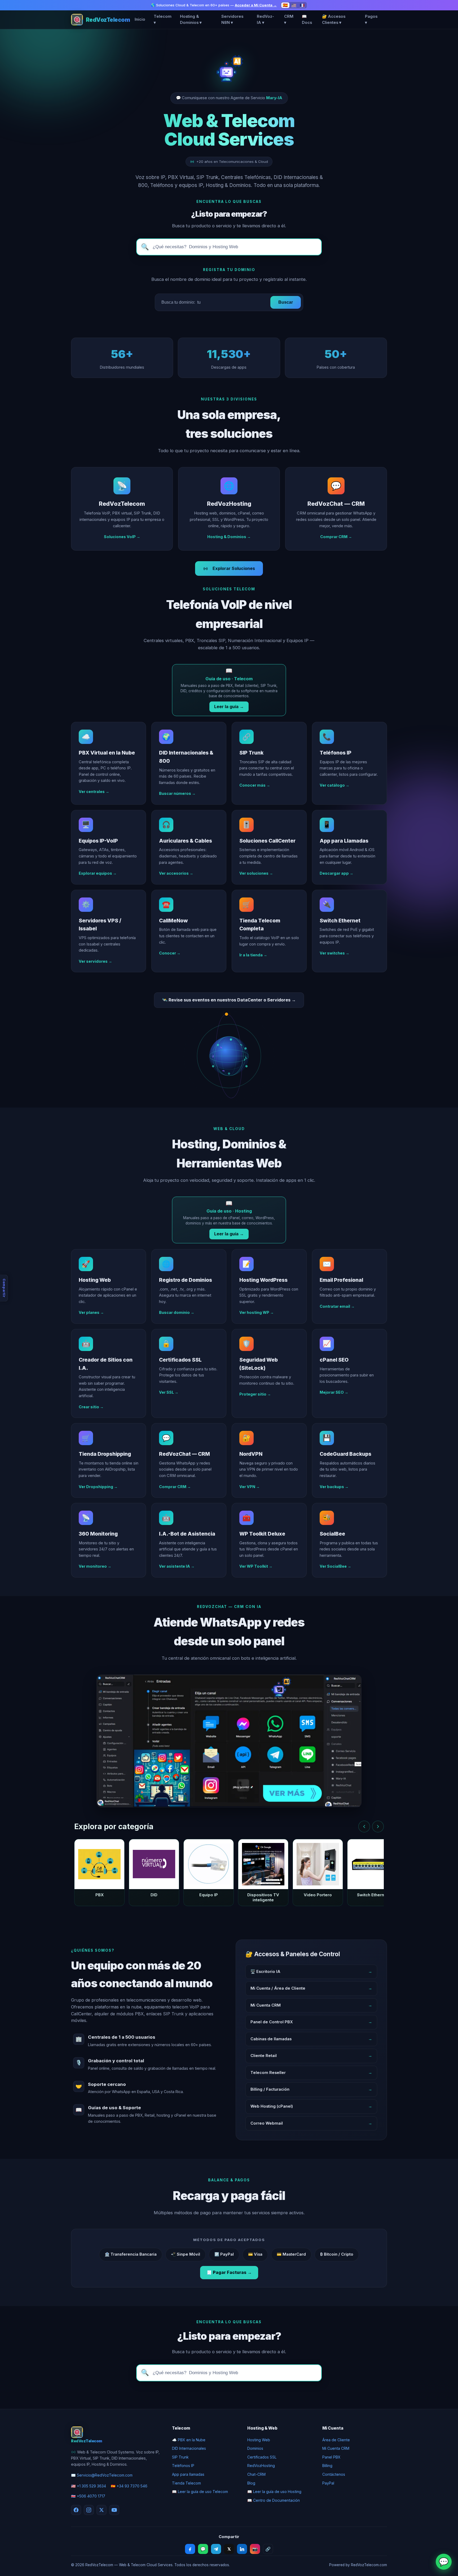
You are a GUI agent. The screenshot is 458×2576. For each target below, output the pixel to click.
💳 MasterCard (291, 2254)
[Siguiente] (378, 1827)
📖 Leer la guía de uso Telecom (200, 2492)
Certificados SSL (262, 2457)
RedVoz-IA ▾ (265, 20)
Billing (327, 2466)
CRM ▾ (289, 20)
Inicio (140, 19)
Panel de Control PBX (311, 2022)
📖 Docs (307, 20)
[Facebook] (76, 2510)
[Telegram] (216, 2549)
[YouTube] (114, 2510)
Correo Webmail (311, 2123)
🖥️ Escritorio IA (311, 1972)
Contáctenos (334, 2474)
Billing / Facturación (311, 2089)
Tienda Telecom (186, 2483)
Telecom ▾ (163, 20)
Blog (251, 2483)
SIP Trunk (180, 2457)
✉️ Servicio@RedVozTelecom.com (102, 2475)
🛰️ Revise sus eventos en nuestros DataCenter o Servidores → (229, 1000)
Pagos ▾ (371, 20)
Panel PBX (331, 2457)
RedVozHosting (261, 2466)
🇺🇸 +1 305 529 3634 (89, 2486)
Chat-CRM (256, 2474)
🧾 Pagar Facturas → (229, 2272)
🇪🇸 (285, 5)
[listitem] (99, 1873)
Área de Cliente (336, 2440)
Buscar (286, 302)
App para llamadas (188, 2474)
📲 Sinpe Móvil (186, 2254)
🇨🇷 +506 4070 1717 (88, 2496)
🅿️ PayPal (224, 2254)
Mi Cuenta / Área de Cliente (311, 1988)
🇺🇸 (294, 5)
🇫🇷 (302, 5)
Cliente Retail (311, 2056)
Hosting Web (259, 2440)
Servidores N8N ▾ (232, 20)
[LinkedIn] (242, 2549)
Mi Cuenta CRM (311, 2005)
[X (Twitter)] (102, 2510)
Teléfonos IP (183, 2466)
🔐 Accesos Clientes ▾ (334, 20)
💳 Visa (255, 2254)
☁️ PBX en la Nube (189, 2440)
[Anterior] (364, 1827)
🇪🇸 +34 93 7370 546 (129, 2486)
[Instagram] (89, 2510)
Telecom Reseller (311, 2073)
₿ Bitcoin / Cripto (337, 2254)
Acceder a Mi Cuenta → (256, 5)
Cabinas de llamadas (311, 2039)
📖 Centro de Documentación (274, 2500)
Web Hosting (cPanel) (311, 2106)
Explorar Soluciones (234, 568)
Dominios (255, 2448)
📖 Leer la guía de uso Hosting (274, 2492)
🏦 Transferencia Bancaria (131, 2254)
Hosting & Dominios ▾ (191, 20)
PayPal (328, 2483)
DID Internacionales (189, 2448)
